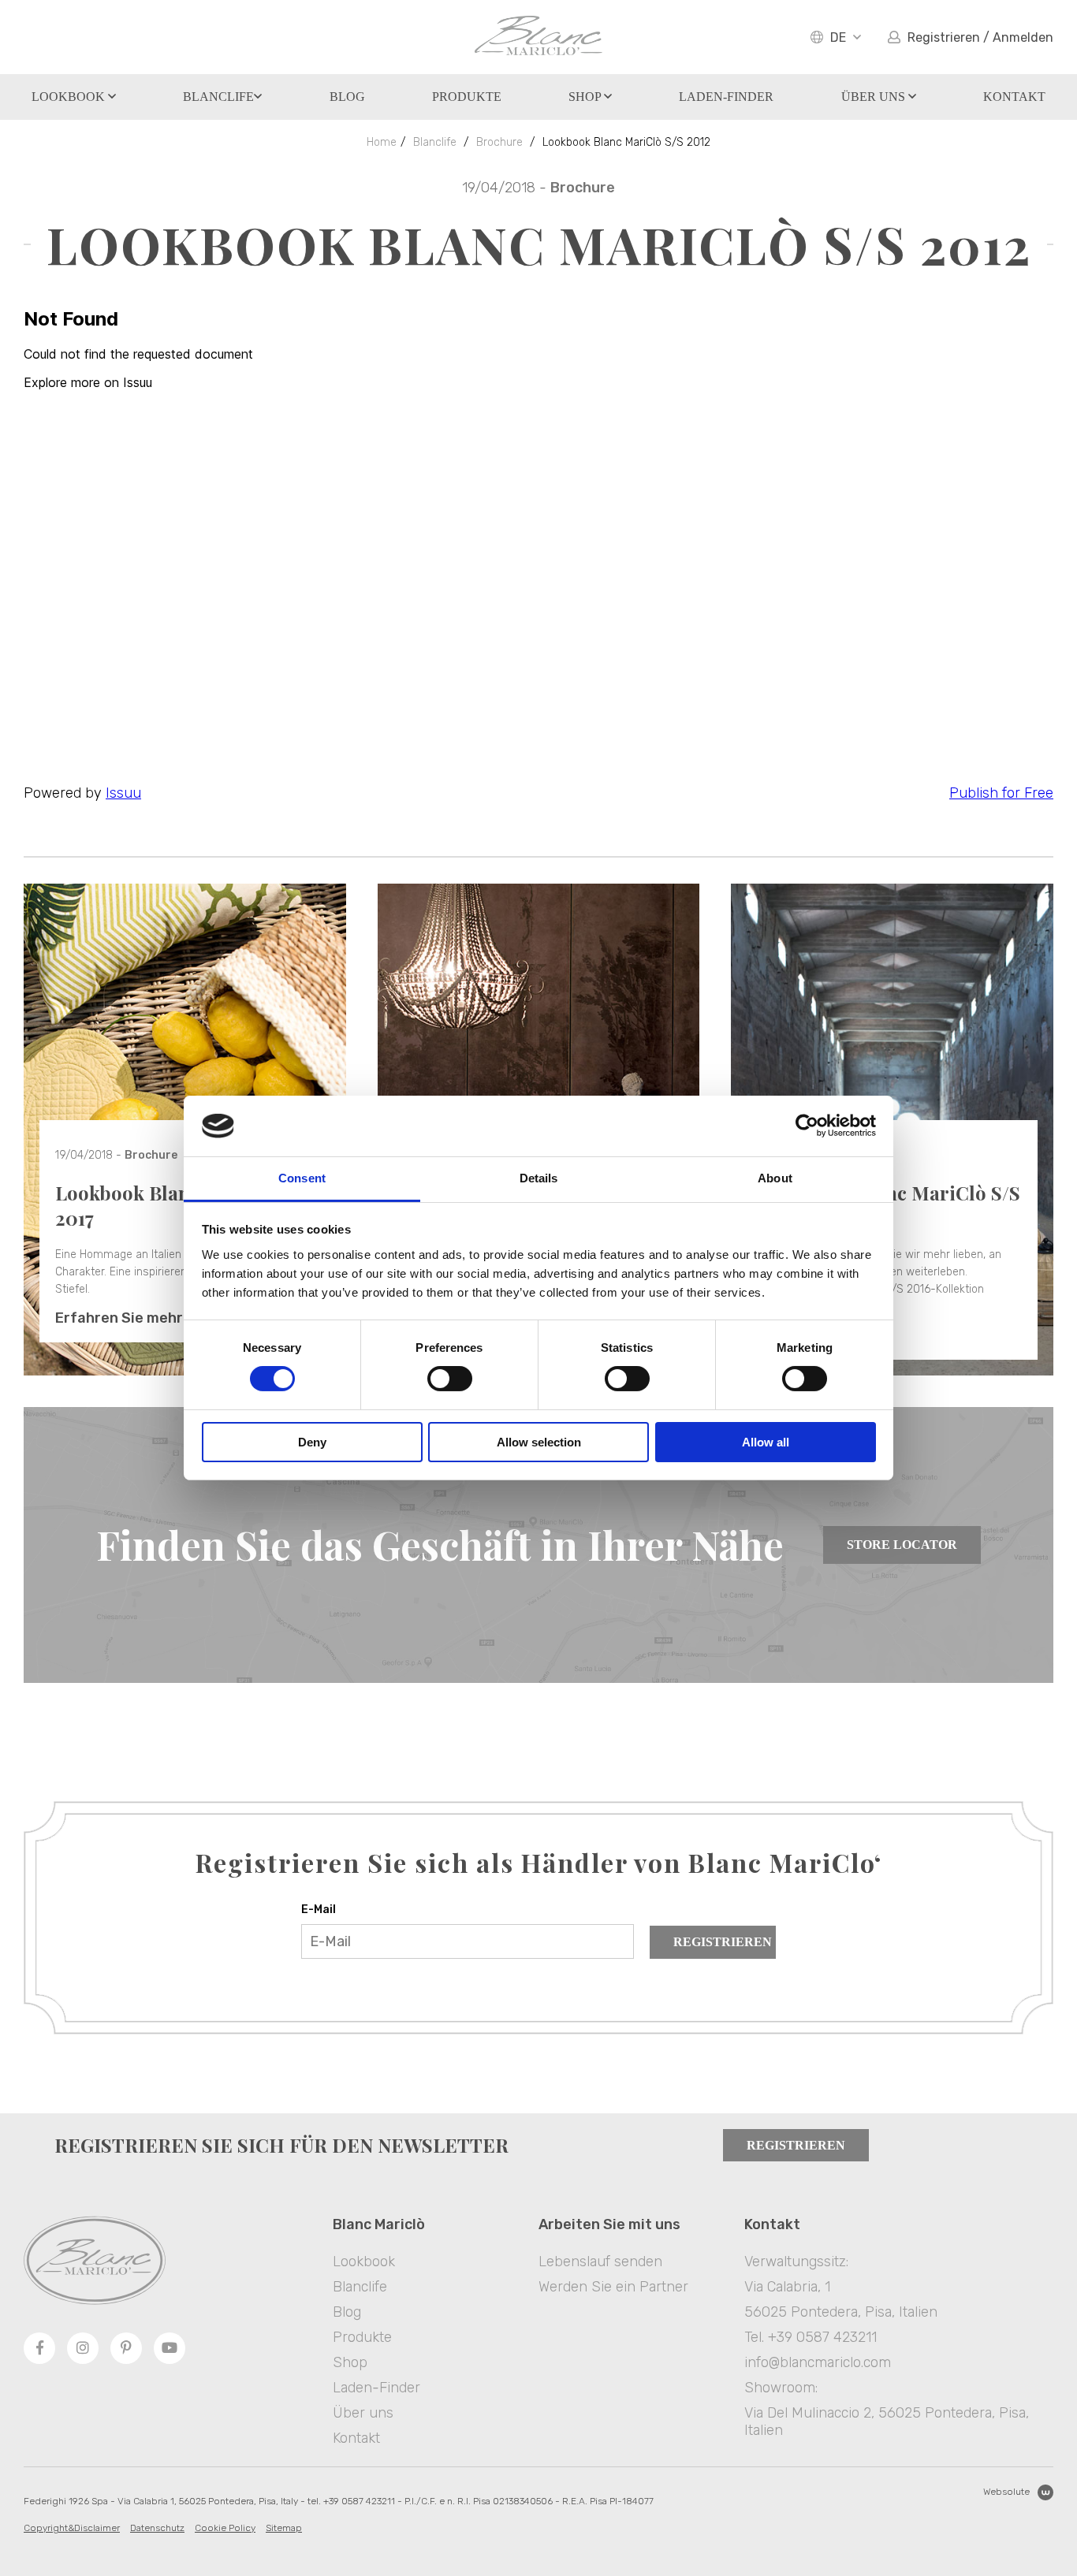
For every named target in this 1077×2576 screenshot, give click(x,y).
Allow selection (539, 1442)
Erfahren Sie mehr (119, 1318)
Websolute (1006, 2492)
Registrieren (723, 1942)
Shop (586, 97)
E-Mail (319, 1910)
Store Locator (902, 1545)
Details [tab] (539, 1178)
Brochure (499, 142)
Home (382, 142)
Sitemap (284, 2528)
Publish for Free (1001, 793)
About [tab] (775, 1178)
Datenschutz (157, 2528)
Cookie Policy (225, 2528)
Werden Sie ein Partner (613, 2287)
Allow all (766, 1442)
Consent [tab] (302, 1178)
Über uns (875, 97)
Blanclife (218, 97)
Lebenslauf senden (600, 2261)
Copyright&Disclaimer (72, 2528)
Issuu (123, 793)
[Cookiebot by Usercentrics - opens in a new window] (807, 1126)
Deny (312, 1442)
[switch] (450, 1379)
